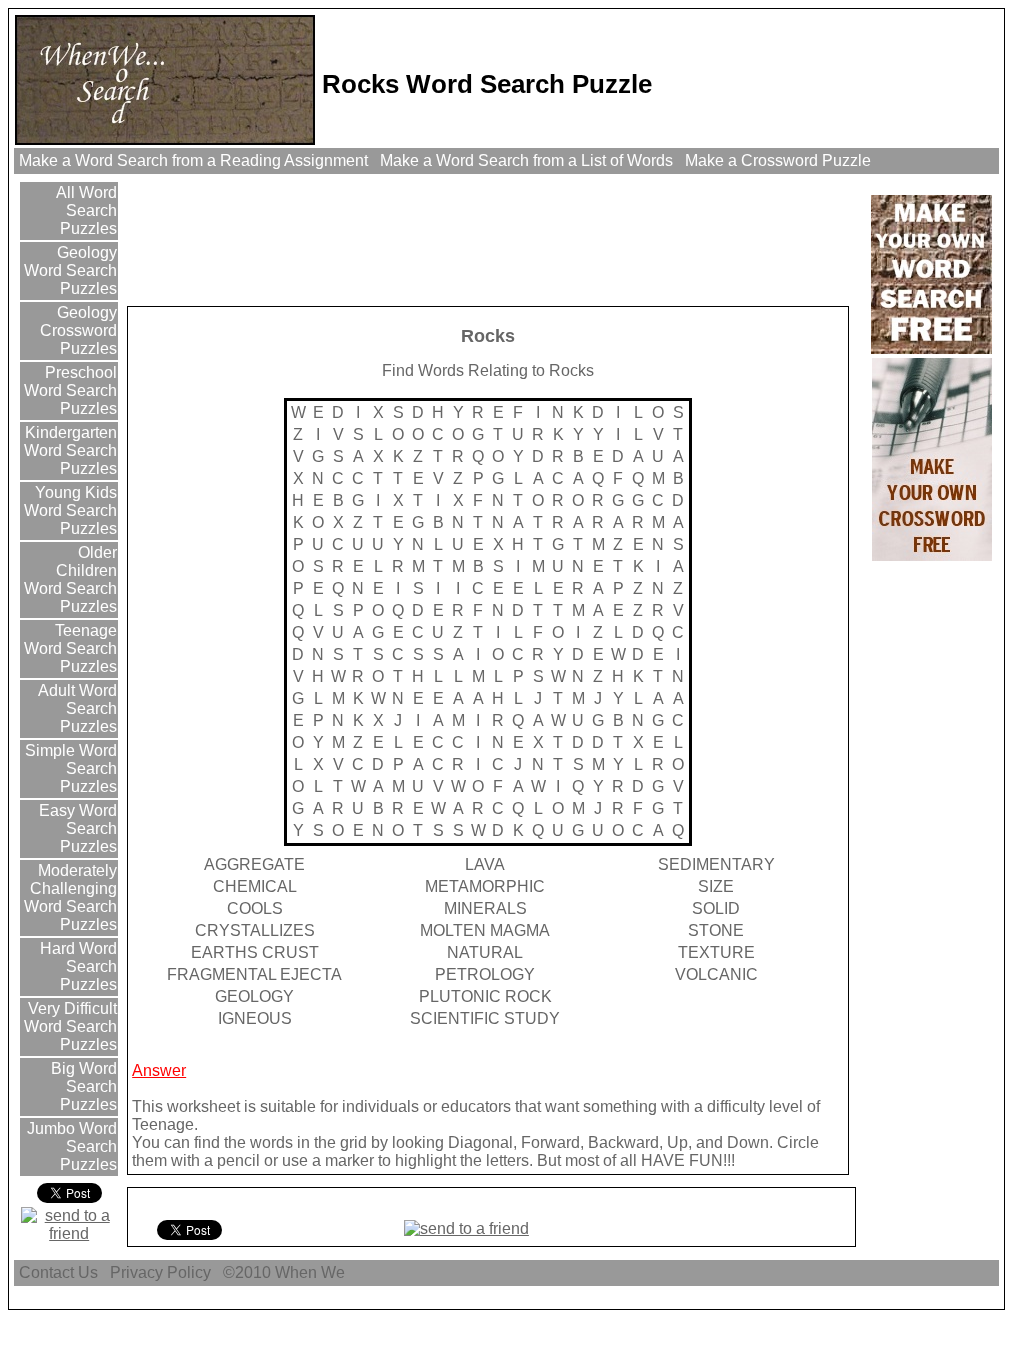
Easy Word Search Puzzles (76, 828)
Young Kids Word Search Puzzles (70, 510)
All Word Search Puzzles (84, 210)
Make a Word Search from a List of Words (526, 160)
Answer (159, 1070)
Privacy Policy (160, 1272)
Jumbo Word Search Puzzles (70, 1146)
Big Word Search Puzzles (82, 1086)
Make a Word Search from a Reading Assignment (193, 160)
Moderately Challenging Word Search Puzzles (70, 897)
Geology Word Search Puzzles (70, 270)
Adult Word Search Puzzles (75, 708)
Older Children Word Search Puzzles (70, 579)
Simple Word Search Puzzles (69, 768)
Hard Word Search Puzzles (76, 966)
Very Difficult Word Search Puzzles (70, 1026)
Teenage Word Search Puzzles (70, 648)
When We (312, 1272)
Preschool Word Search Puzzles (70, 390)
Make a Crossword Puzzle (778, 160)
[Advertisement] (494, 239)
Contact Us (58, 1272)
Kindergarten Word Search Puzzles (69, 450)
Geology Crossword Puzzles (78, 330)
